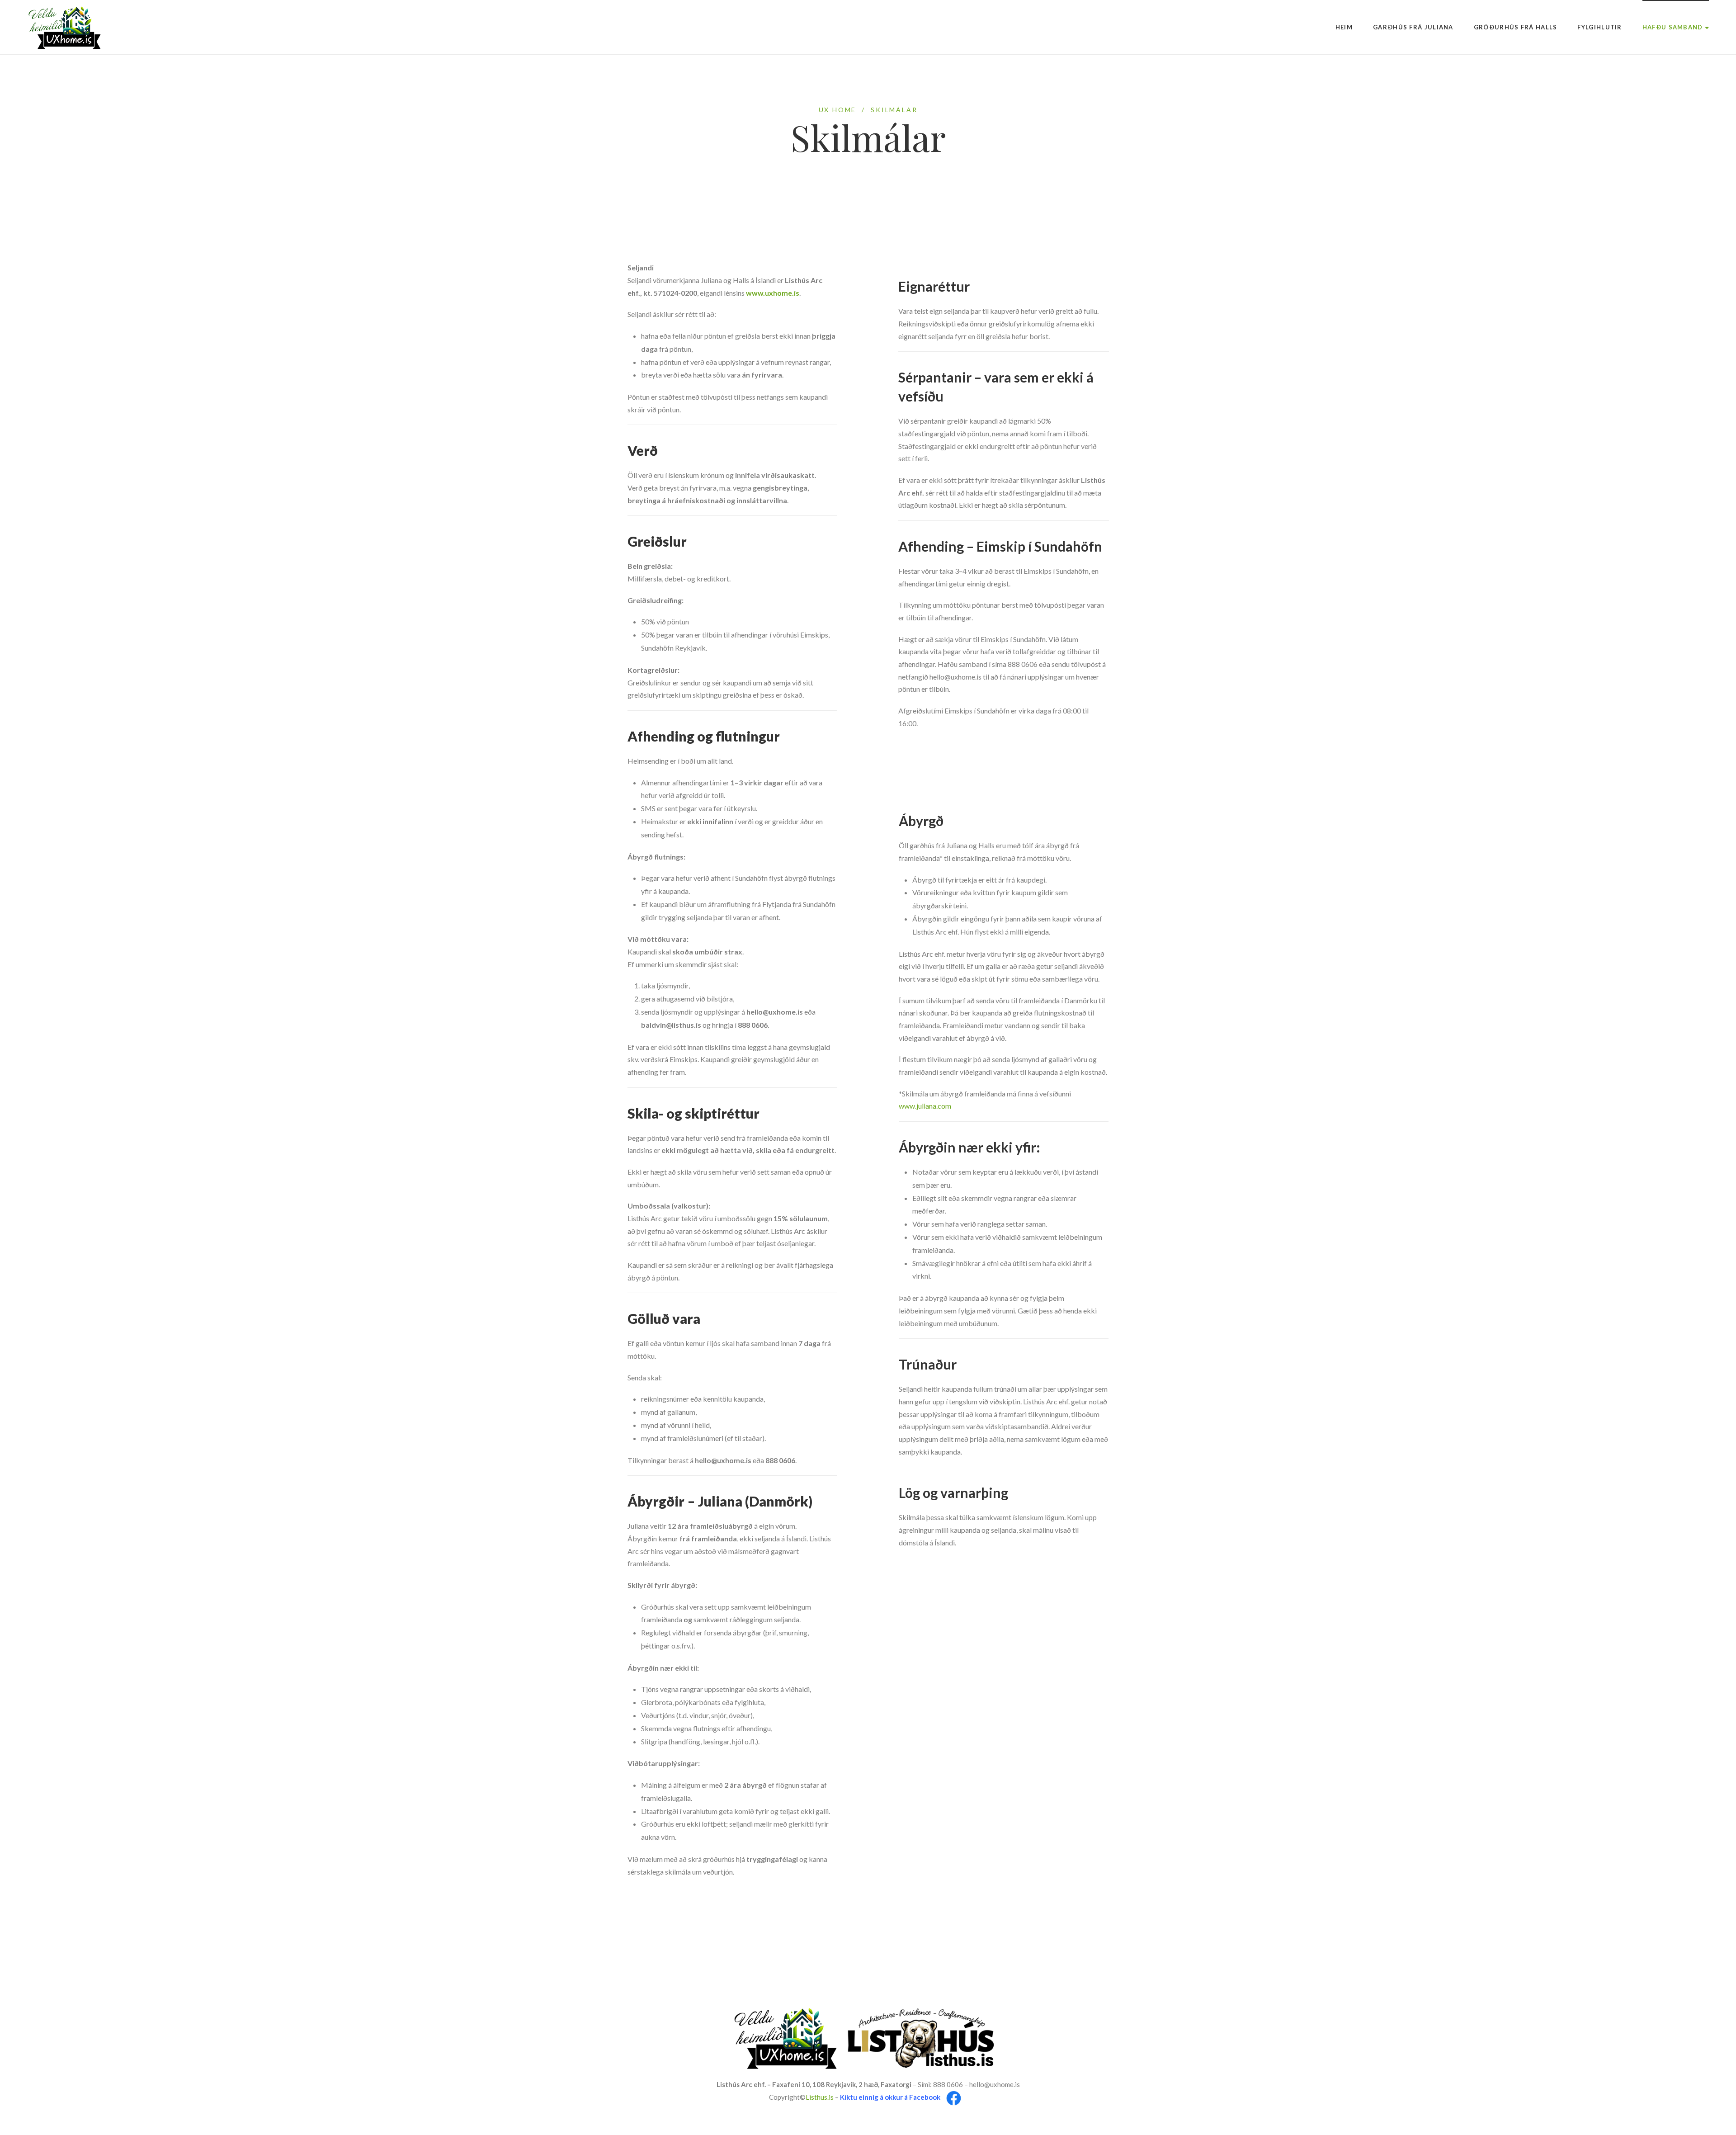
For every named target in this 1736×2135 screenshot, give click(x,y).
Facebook (925, 2097)
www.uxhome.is (773, 293)
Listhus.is (820, 2097)
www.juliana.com (925, 1106)
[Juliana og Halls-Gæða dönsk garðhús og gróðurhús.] (65, 27)
